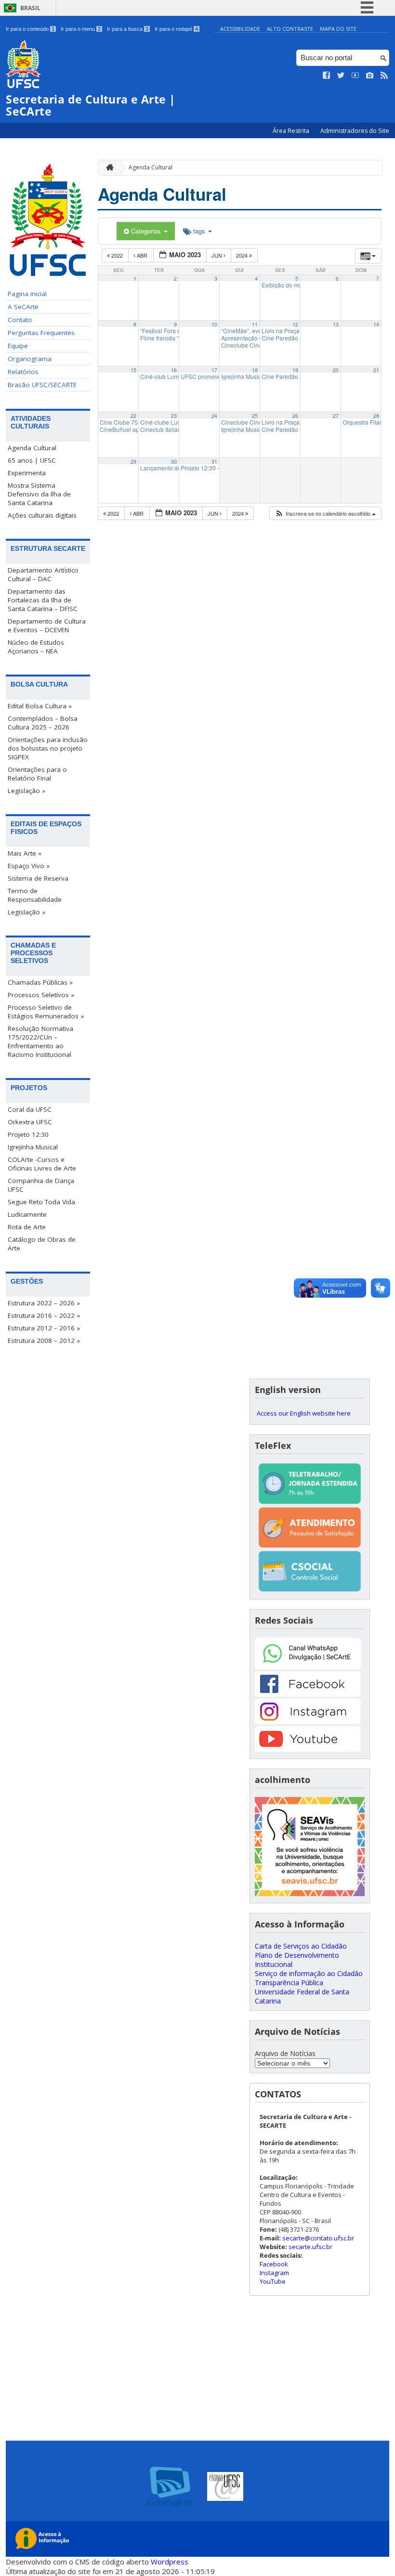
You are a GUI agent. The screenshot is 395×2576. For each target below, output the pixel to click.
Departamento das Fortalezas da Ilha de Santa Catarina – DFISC (43, 600)
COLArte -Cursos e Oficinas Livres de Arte (42, 1164)
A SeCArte (23, 307)
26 (295, 416)
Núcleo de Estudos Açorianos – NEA (36, 647)
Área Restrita (292, 131)
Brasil (30, 8)
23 (174, 416)
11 (255, 324)
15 (133, 370)
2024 (243, 255)
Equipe (18, 346)
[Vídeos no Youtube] (355, 76)
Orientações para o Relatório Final (37, 774)
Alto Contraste (290, 29)
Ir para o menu (81, 29)
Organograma (30, 359)
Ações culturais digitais (42, 515)
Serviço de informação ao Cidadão (309, 1973)
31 (214, 462)
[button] (325, 514)
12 (295, 324)
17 (214, 370)
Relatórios (23, 372)
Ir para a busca (128, 29)
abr (142, 255)
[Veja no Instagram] (370, 76)
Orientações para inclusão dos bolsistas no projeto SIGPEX (48, 748)
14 (376, 324)
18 (255, 370)
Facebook (274, 2264)
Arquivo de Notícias (285, 2053)
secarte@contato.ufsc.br (318, 2238)
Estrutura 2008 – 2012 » (44, 1340)
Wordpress (170, 2562)
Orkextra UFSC (30, 1122)
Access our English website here (304, 1413)
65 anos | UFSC (32, 460)
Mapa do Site (338, 29)
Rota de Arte (27, 1227)
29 (133, 462)
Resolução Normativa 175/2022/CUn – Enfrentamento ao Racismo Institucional (40, 1041)
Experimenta (27, 473)
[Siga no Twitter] (341, 76)
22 (133, 416)
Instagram (274, 2273)
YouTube (273, 2281)
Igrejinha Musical (33, 1147)
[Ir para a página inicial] (107, 168)
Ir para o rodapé (176, 29)
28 (376, 416)
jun (217, 255)
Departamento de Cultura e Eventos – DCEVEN (47, 625)
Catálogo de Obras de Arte (42, 1244)
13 (336, 324)
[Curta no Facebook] (327, 76)
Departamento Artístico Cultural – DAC (43, 574)
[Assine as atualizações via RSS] (384, 76)
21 (376, 370)
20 (336, 370)
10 (214, 324)
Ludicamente (27, 1214)
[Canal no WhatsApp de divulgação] (308, 1667)
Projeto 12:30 (28, 1134)
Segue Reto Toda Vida (41, 1202)
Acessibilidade (240, 29)
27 (336, 416)
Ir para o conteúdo (30, 29)
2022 (117, 255)
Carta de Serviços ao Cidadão (301, 1946)
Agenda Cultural (32, 448)
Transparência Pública (289, 1983)
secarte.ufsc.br (310, 2247)
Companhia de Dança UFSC (41, 1185)
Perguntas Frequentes (41, 333)
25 (255, 416)
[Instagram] (308, 1722)
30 (174, 462)
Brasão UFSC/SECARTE (42, 385)
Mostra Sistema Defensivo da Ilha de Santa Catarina (39, 494)
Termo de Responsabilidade (35, 895)
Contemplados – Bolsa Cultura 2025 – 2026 (43, 723)
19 (295, 370)
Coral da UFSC (30, 1109)
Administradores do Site (355, 131)
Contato (20, 320)
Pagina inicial (27, 294)
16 (174, 370)
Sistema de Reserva (38, 878)
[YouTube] (308, 1749)
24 (214, 416)
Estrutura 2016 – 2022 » (44, 1315)
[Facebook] (308, 1694)
